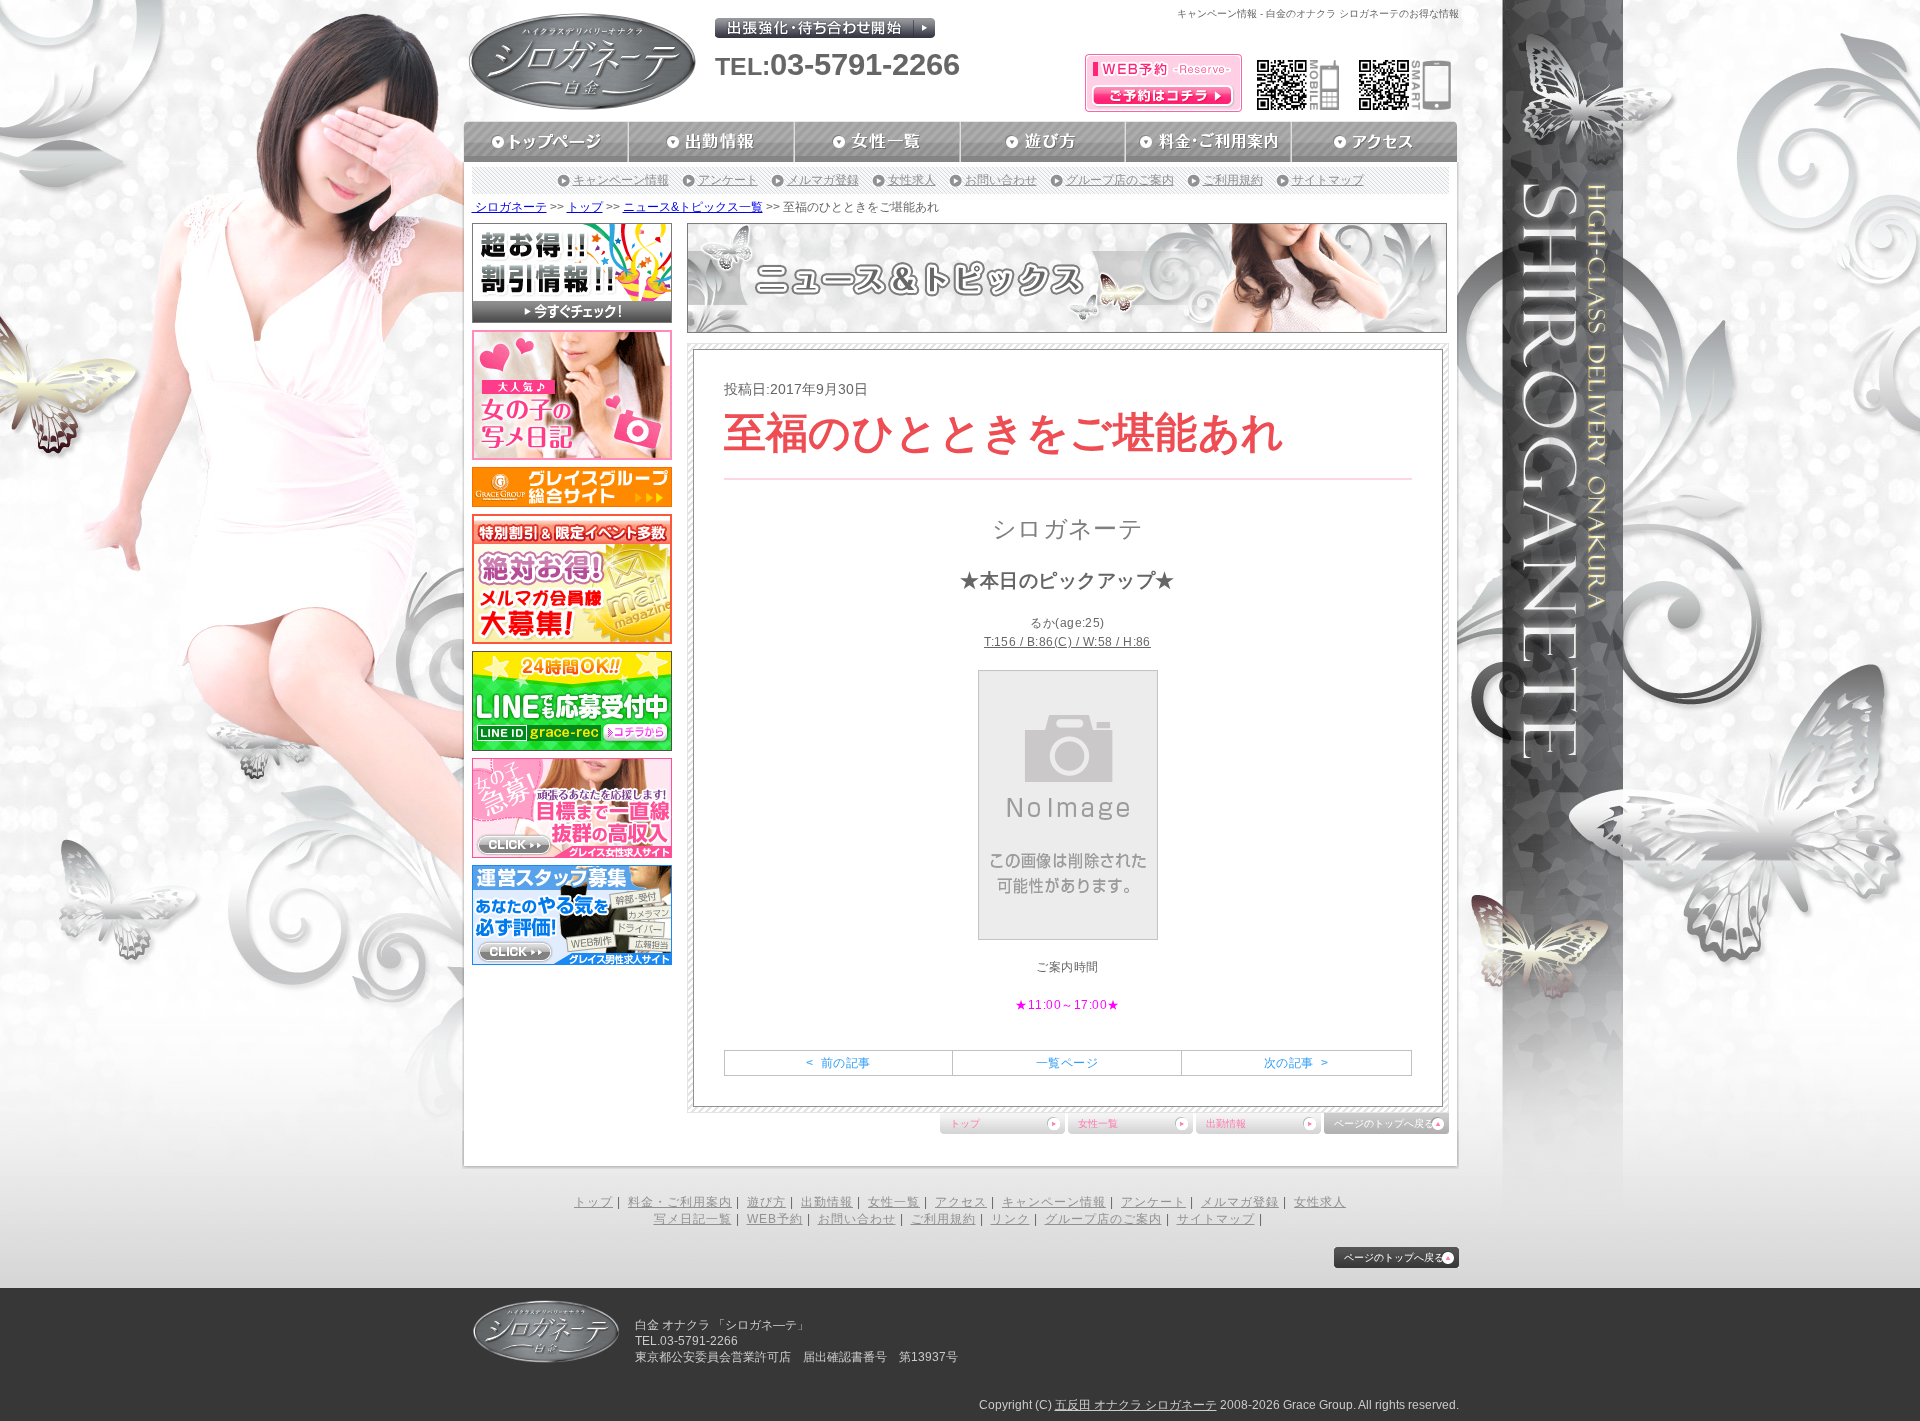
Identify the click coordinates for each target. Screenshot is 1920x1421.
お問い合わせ (1001, 180)
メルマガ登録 (823, 180)
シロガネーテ (509, 207)
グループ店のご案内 (1120, 180)
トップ (585, 207)
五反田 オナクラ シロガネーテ (1136, 1405)
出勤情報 (1226, 1123)
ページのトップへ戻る (1384, 1123)
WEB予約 (775, 1219)
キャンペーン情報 (621, 180)
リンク (1010, 1219)
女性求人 (912, 180)
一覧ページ (1067, 1063)
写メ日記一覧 (693, 1219)
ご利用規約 (1233, 180)
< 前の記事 (838, 1063)
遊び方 (766, 1202)
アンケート (728, 180)
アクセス (961, 1202)
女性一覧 (1098, 1123)
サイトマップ (1328, 180)
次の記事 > (1296, 1063)
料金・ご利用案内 (680, 1202)
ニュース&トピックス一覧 (693, 207)
